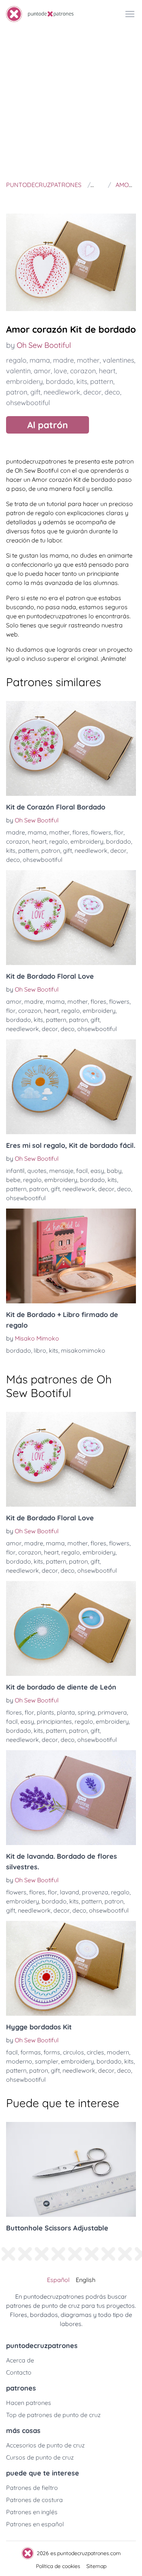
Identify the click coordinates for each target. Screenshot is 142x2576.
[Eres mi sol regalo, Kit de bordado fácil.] (71, 1087)
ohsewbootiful (28, 403)
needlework (62, 392)
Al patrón (48, 425)
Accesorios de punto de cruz (45, 2445)
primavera (112, 1712)
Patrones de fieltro (32, 2488)
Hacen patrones (29, 2403)
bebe (13, 1180)
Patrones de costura (34, 2500)
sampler (47, 2061)
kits (82, 381)
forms (52, 2052)
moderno (19, 2061)
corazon (83, 371)
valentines (118, 360)
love (60, 371)
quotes (37, 1171)
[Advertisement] (71, 103)
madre (63, 360)
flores (80, 832)
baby (114, 1171)
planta (66, 1712)
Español (58, 2280)
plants (45, 1712)
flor (119, 832)
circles (95, 2052)
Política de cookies (58, 2566)
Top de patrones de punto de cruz (53, 2415)
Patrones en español (35, 2524)
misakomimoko (83, 1350)
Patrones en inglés (32, 2512)
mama (40, 360)
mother (88, 360)
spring (86, 1712)
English (86, 2280)
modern (118, 2052)
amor (42, 371)
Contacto (19, 2372)
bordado (60, 381)
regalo (16, 360)
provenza (95, 1892)
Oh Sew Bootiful (44, 345)
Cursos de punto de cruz (40, 2457)
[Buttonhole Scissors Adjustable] (71, 2169)
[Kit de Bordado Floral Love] (71, 918)
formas (31, 2052)
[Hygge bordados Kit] (71, 1968)
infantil (15, 1171)
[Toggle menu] (130, 14)
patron (17, 392)
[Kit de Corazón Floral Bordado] (71, 748)
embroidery (24, 381)
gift (35, 392)
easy (97, 1171)
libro (40, 1350)
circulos (73, 2052)
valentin (18, 371)
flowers (101, 832)
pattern (102, 381)
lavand (69, 1892)
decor (92, 392)
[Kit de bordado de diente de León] (71, 1628)
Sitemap (96, 2566)
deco (112, 392)
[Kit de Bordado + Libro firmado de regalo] (71, 1256)
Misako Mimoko (37, 1338)
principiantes (54, 1721)
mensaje (61, 1171)
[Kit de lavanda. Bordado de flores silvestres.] (71, 1798)
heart (107, 371)
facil (82, 1171)
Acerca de (20, 2360)
